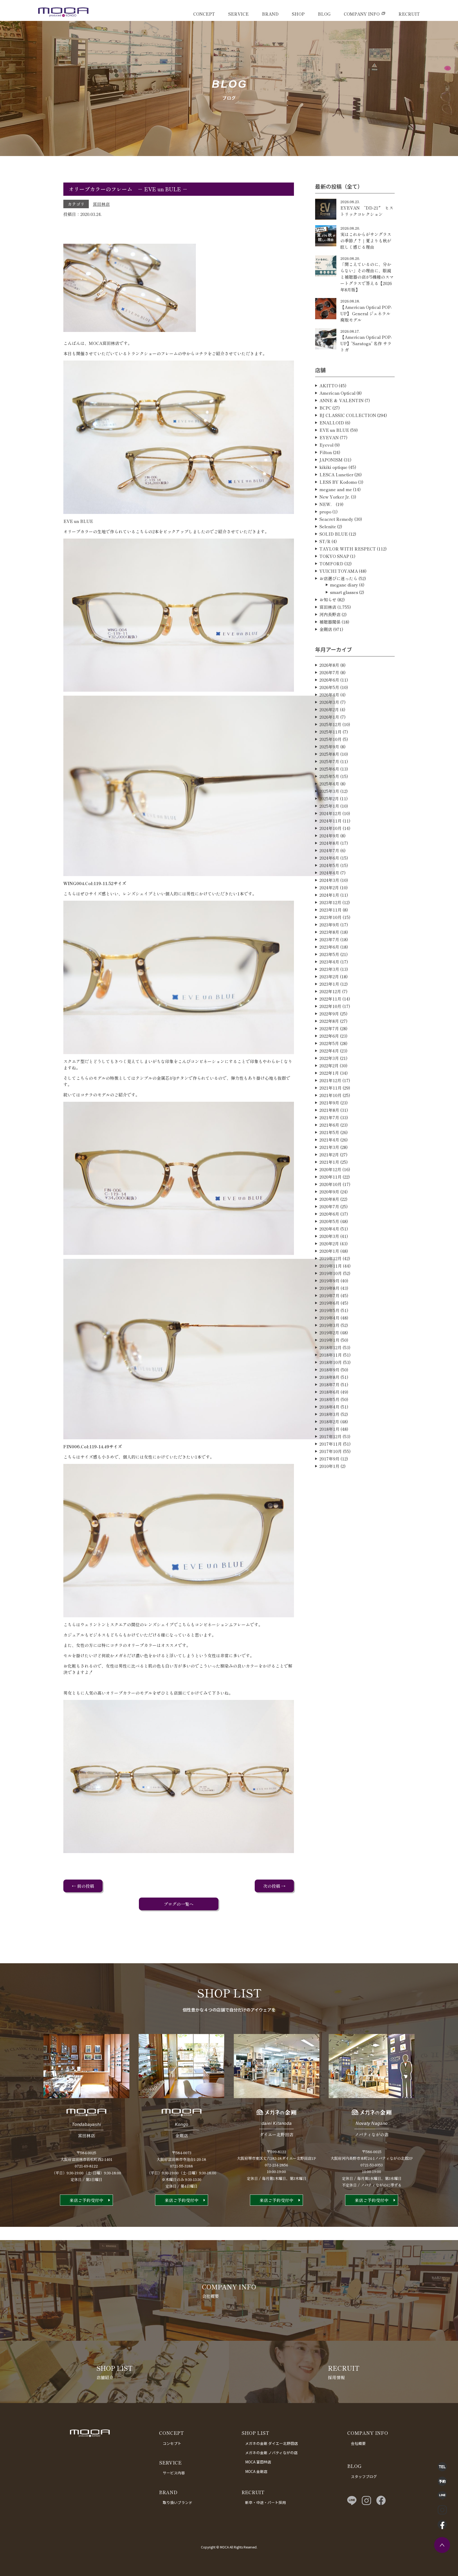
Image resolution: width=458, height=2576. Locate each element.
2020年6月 (329, 1214)
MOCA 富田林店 (258, 2462)
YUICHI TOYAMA (339, 571)
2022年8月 (329, 1021)
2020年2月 (329, 1243)
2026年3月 (329, 702)
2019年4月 (329, 1318)
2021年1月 (329, 1162)
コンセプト (172, 2443)
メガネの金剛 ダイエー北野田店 (272, 2443)
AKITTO (329, 385)
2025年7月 (329, 761)
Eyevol (326, 445)
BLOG (324, 14)
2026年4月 (329, 695)
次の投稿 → (274, 1886)
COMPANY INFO (362, 14)
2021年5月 (329, 1132)
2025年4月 (329, 784)
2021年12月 (330, 1080)
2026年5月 (329, 687)
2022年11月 (330, 999)
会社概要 (358, 2443)
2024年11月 (331, 821)
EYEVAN (329, 437)
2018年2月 (329, 1422)
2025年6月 (329, 769)
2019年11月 (331, 1266)
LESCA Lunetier (336, 474)
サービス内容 (174, 2473)
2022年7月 (329, 1028)
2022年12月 (330, 991)
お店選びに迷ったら (338, 578)
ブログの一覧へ (179, 1904)
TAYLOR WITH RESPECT (348, 549)
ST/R (325, 541)
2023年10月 (331, 917)
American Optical (337, 393)
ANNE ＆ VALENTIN (342, 400)
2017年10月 (331, 1451)
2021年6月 (329, 1125)
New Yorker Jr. (335, 497)
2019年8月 (329, 1288)
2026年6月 (329, 680)
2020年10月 (331, 1184)
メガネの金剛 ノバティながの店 (271, 2453)
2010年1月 (329, 1466)
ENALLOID (332, 423)
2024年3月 (329, 880)
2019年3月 (329, 1325)
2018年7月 (329, 1384)
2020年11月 (331, 1177)
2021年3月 (329, 1147)
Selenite (328, 526)
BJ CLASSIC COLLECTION (348, 415)
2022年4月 (329, 1051)
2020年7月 (329, 1206)
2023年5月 (329, 954)
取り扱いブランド (178, 2502)
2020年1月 (329, 1251)
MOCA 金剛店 (256, 2471)
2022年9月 (329, 1014)
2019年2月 (329, 1333)
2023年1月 (329, 984)
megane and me (336, 489)
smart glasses (344, 592)
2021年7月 (329, 1117)
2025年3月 (329, 791)
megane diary (344, 585)
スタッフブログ (364, 2476)
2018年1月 (329, 1429)
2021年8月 (329, 1110)
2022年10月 (330, 1006)
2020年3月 (329, 1236)
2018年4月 (329, 1407)
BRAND (270, 14)
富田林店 (101, 204)
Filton (326, 452)
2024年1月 (329, 895)
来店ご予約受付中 (86, 2200)
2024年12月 (330, 813)
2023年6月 (329, 947)
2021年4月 (329, 1140)
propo (325, 512)
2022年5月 (329, 1043)
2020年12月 (330, 1169)
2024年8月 (329, 843)
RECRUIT (409, 14)
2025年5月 (329, 776)
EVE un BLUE (334, 430)
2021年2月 (329, 1154)
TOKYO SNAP (334, 556)
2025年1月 (329, 806)
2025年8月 (329, 754)
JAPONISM (331, 460)
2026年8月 (329, 665)
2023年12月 (330, 902)
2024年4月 (329, 873)
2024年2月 (329, 887)
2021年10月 (331, 1095)
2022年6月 (329, 1036)
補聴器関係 (330, 622)
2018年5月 (329, 1399)
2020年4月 (329, 1229)
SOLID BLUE (334, 534)
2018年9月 (329, 1370)
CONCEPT (204, 14)
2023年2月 (329, 976)
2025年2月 (329, 798)
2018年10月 (331, 1362)
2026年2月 (329, 709)
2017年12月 (331, 1436)
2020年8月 (329, 1199)
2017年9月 (329, 1459)
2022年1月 (329, 1073)
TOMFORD (331, 563)
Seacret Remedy (336, 519)
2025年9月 (329, 747)
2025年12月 (330, 724)
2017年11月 (331, 1444)
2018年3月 (329, 1414)
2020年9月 (329, 1192)
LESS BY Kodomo (338, 482)
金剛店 (326, 629)
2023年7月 (329, 939)
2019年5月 (329, 1310)
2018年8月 (329, 1377)
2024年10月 (331, 828)
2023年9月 (329, 925)
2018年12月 (331, 1347)
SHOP (298, 14)
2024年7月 (329, 850)
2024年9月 (329, 836)
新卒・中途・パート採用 (266, 2502)
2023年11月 (331, 910)
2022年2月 (329, 1065)
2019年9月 (329, 1281)
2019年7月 (329, 1295)
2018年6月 (329, 1392)
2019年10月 (331, 1273)
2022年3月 (329, 1058)
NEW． (327, 504)
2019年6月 (329, 1303)
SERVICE (238, 14)
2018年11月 (331, 1355)
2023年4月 (329, 962)
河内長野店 (330, 614)
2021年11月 (331, 1088)
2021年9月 (329, 1103)
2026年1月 (329, 717)
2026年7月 (329, 672)
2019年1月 (329, 1340)
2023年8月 (329, 932)
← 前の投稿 (83, 1886)
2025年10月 (331, 739)
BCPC (325, 408)
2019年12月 (331, 1258)
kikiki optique (333, 467)
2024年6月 (329, 858)
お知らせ (328, 599)
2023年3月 (329, 969)
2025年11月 (331, 732)
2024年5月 (329, 865)
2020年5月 (329, 1221)
